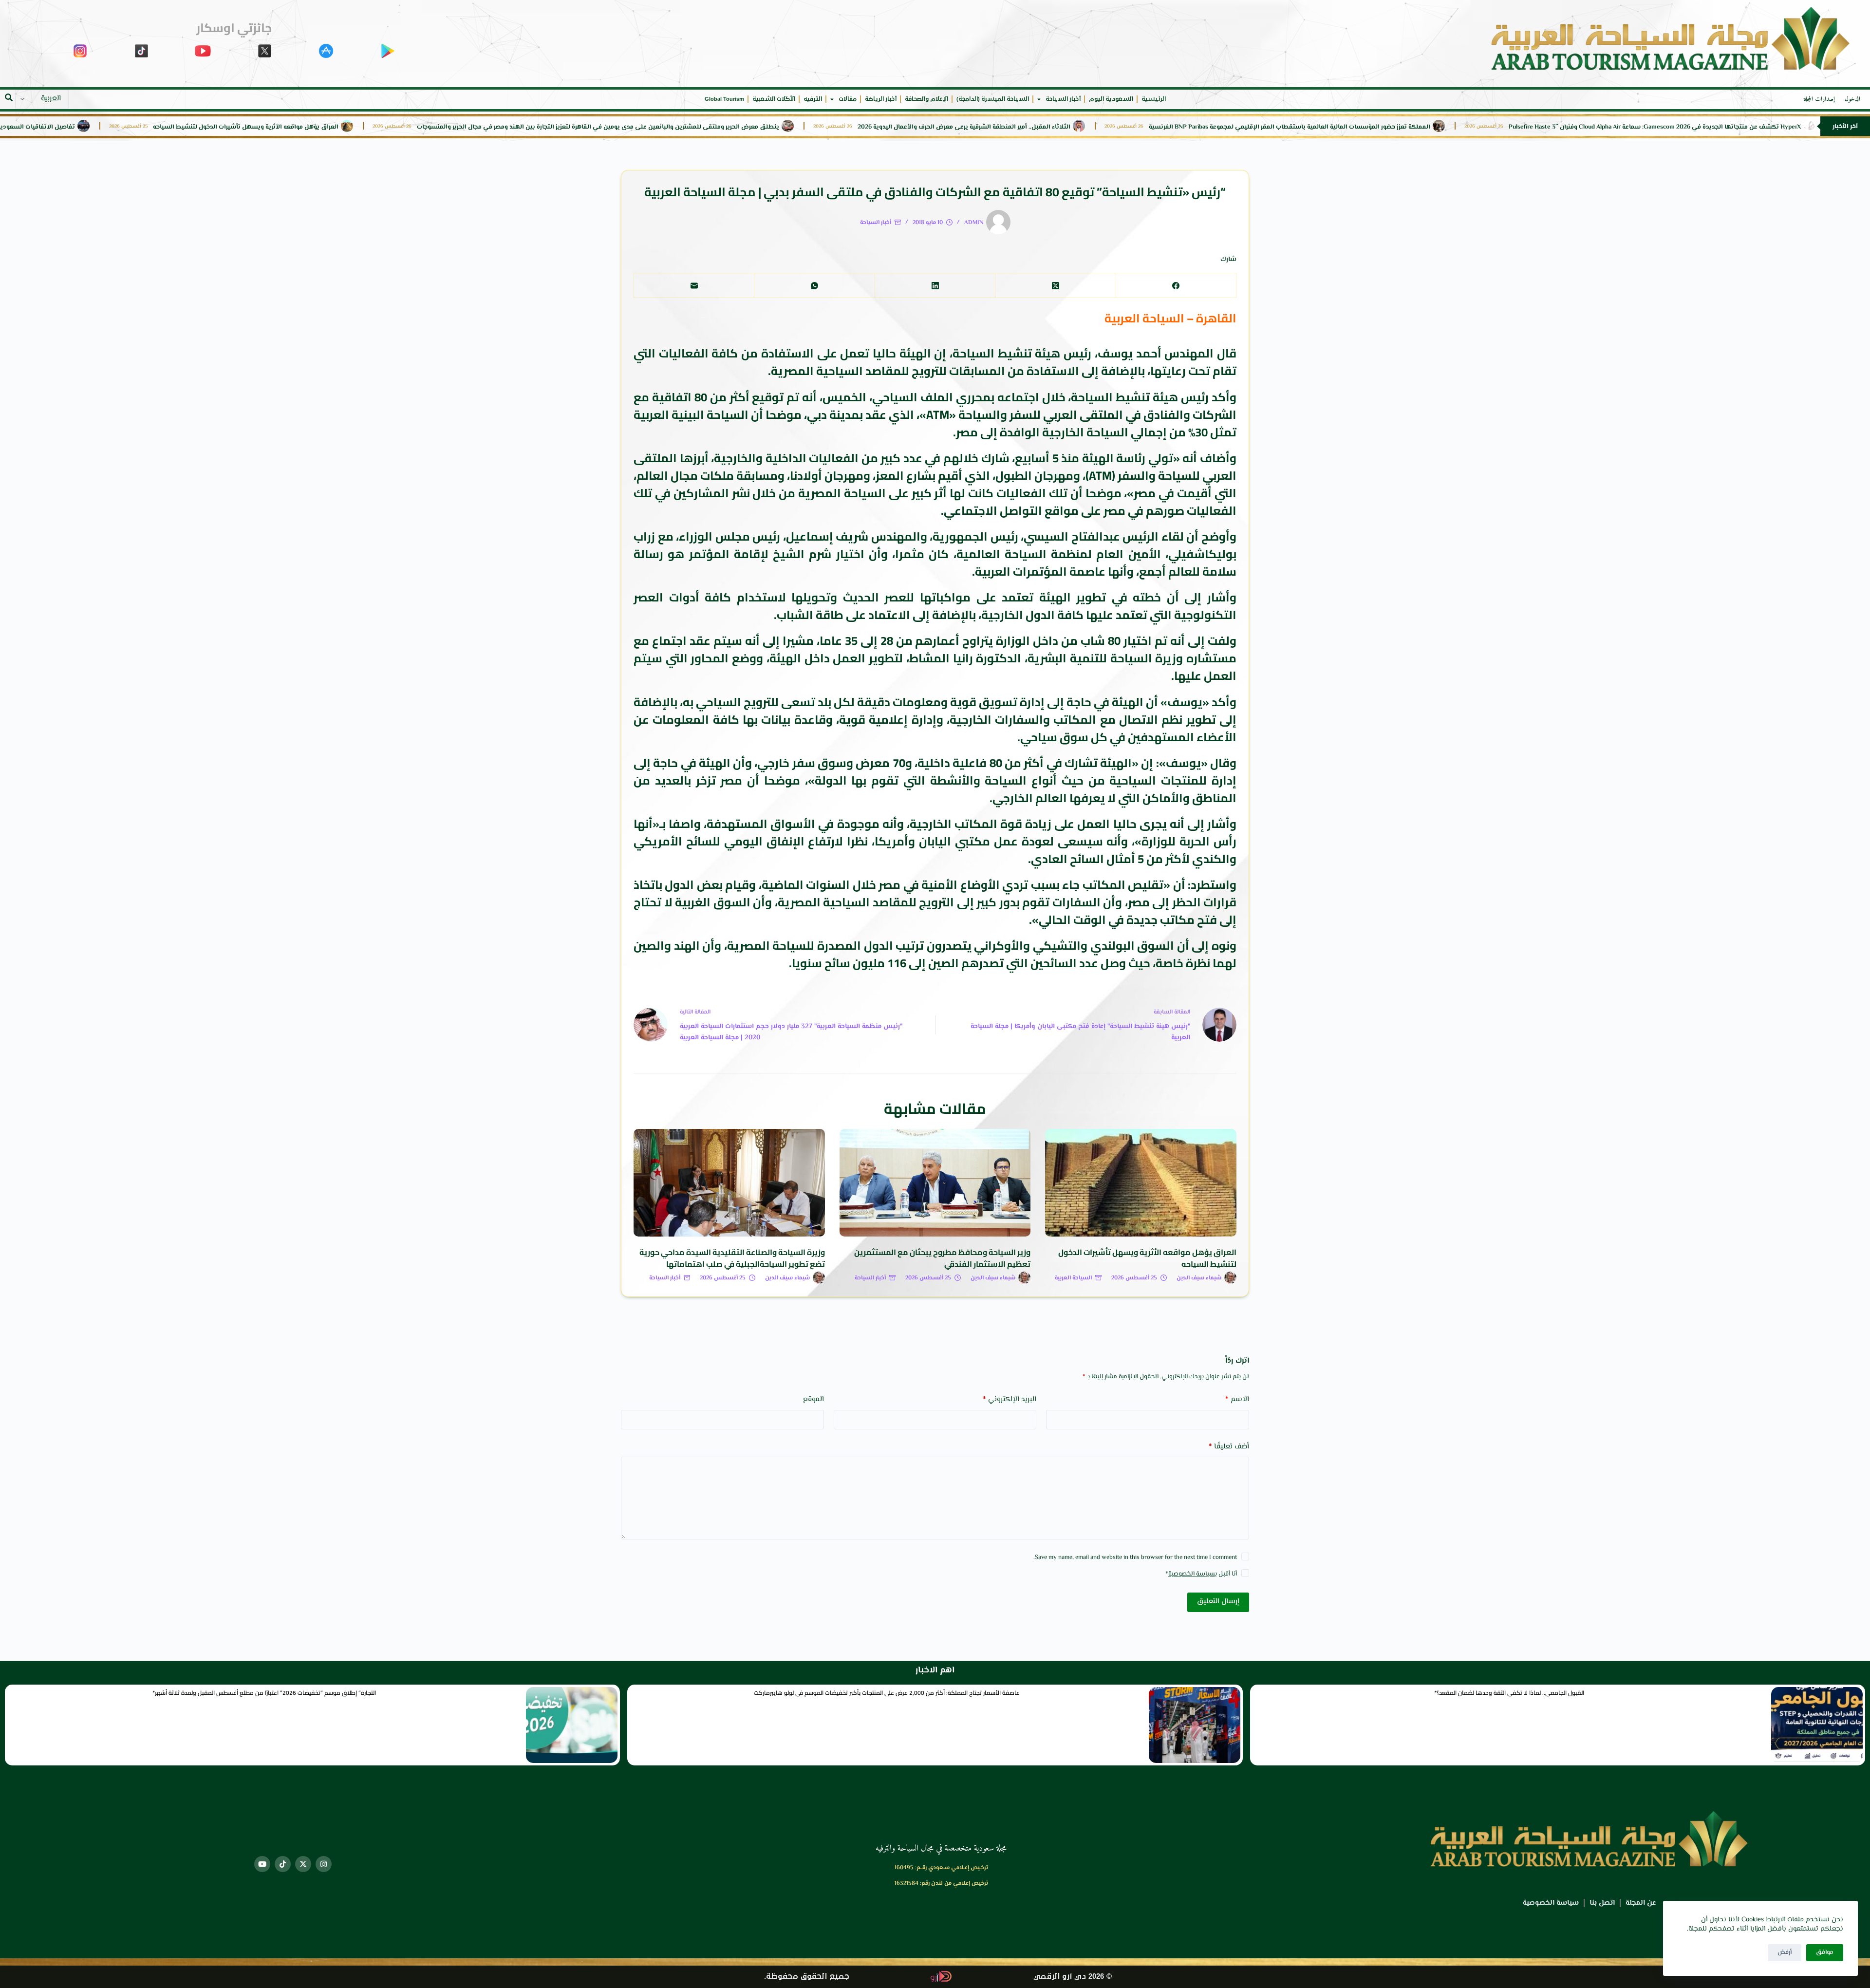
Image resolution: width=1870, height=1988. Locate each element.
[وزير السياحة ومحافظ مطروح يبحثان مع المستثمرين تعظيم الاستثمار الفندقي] (935, 1183)
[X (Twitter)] (1055, 286)
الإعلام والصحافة (926, 99)
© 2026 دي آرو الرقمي (1073, 1977)
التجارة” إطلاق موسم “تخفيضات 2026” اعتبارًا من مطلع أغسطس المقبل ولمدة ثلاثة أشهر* (264, 1693)
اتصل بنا (1602, 1903)
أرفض (1785, 1952)
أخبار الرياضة (881, 99)
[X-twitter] (303, 1864)
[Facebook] (1176, 286)
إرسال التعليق (1218, 1602)
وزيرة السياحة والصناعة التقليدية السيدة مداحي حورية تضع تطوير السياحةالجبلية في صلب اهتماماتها (732, 1258)
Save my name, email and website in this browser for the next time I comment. (1135, 1557)
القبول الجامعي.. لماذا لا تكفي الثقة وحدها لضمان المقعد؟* (1509, 1693)
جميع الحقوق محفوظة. (807, 1977)
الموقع (813, 1399)
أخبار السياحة (1063, 99)
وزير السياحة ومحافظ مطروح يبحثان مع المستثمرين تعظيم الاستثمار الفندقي (942, 1258)
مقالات (848, 99)
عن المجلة (1641, 1903)
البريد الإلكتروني (1010, 1399)
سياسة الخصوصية (1192, 1574)
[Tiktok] (283, 1864)
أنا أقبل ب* (1201, 1574)
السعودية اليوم (1111, 99)
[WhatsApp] (814, 286)
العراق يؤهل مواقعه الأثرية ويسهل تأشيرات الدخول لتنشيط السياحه (340, 127)
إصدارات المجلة (1819, 99)
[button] (9, 97)
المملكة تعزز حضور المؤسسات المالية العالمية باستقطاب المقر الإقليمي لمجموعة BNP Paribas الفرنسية (1384, 127)
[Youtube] (262, 1864)
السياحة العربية (1073, 1278)
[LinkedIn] (935, 286)
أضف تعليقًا (1229, 1447)
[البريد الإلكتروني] (694, 286)
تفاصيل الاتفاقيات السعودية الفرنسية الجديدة (107, 127)
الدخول (1852, 99)
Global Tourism (724, 99)
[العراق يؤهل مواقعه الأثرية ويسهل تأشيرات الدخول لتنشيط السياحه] (1141, 1183)
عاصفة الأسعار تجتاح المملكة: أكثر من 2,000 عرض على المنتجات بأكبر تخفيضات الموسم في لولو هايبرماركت (887, 1693)
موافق (1825, 1952)
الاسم (1237, 1399)
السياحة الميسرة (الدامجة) (993, 99)
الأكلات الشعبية (774, 99)
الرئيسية (1154, 99)
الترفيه (813, 99)
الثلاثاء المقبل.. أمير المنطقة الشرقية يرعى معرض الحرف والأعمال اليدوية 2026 (1058, 127)
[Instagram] (324, 1864)
